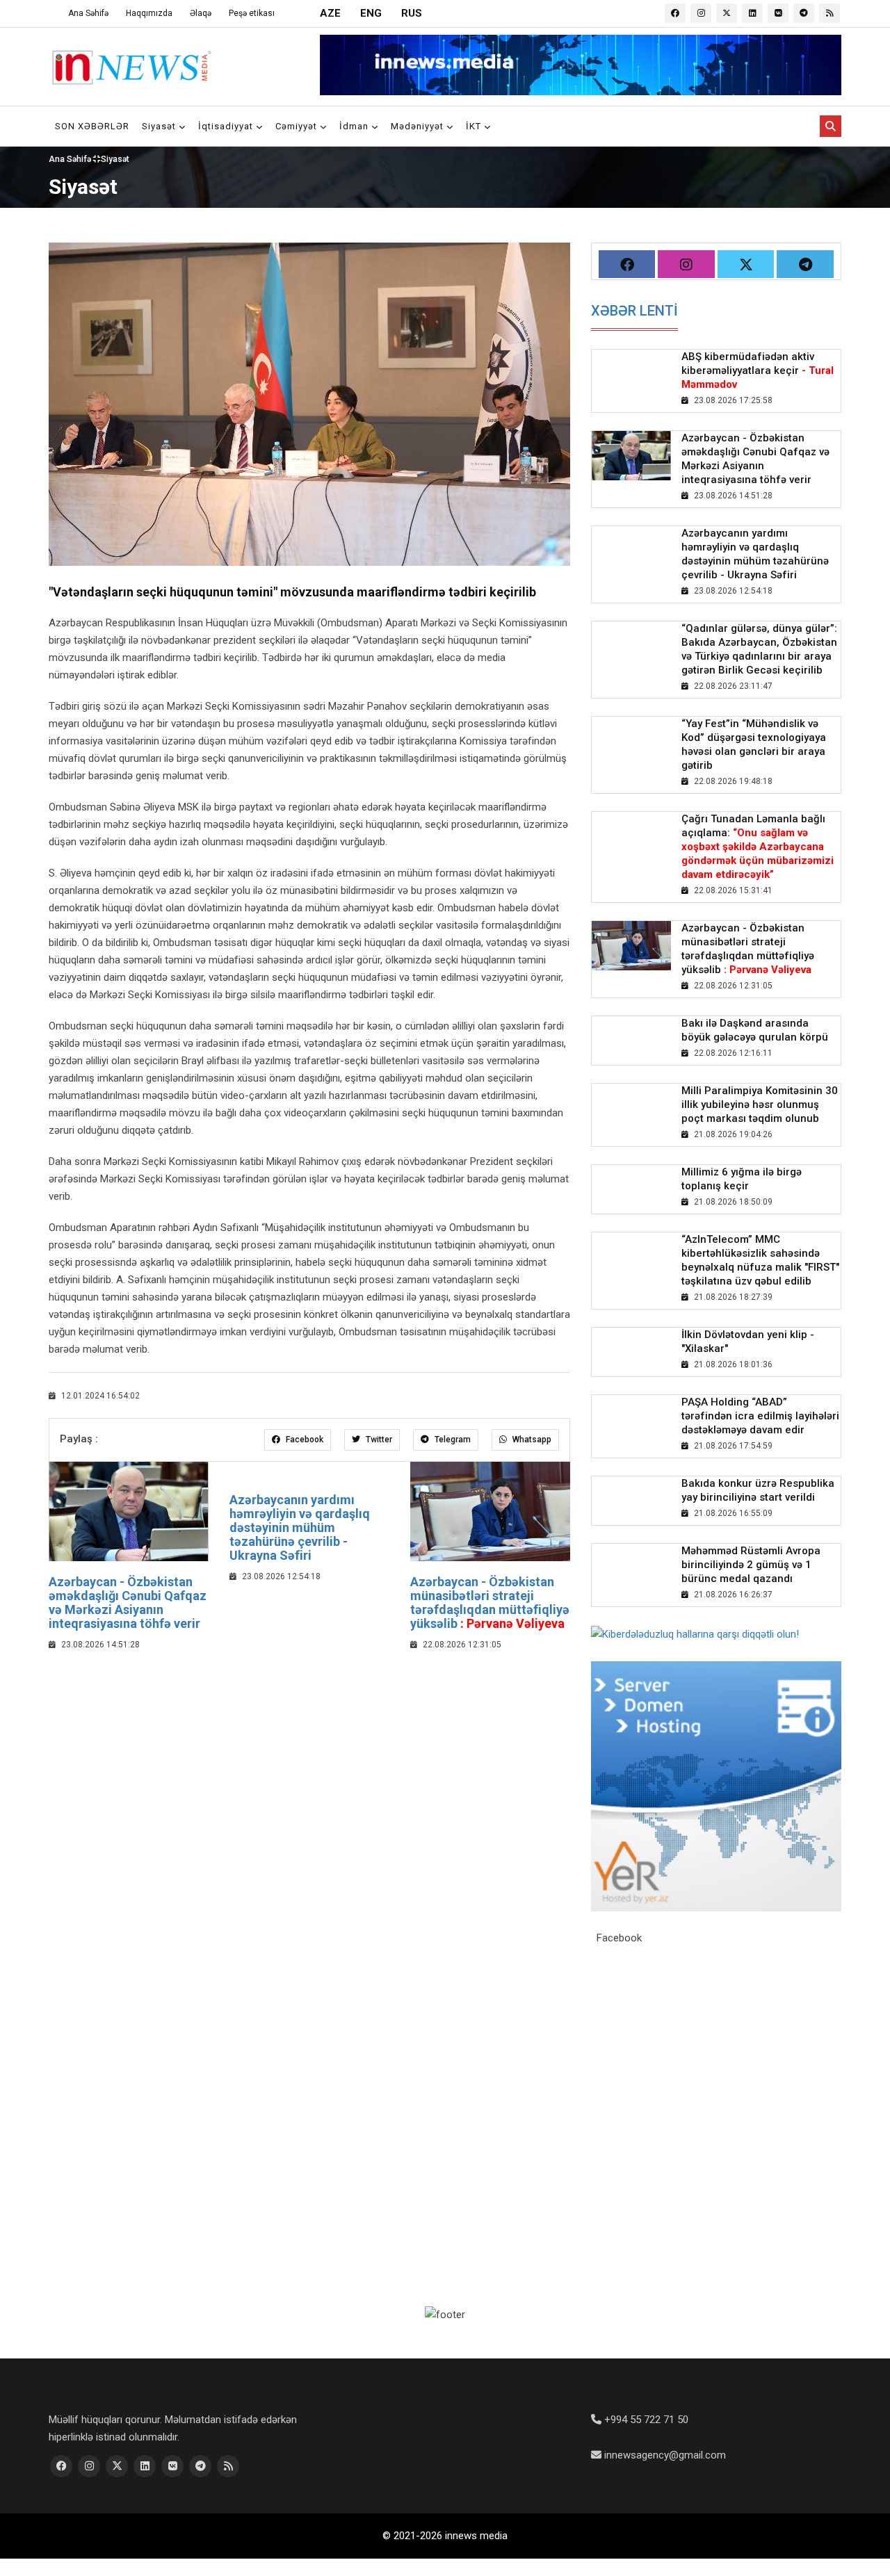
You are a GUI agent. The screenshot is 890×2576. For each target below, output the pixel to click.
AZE (330, 13)
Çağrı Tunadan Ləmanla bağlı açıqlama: (758, 847)
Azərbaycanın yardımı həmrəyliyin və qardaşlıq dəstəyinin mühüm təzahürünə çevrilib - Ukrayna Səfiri (300, 1527)
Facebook (304, 1440)
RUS (412, 13)
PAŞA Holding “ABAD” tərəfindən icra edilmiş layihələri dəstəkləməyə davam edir (760, 1416)
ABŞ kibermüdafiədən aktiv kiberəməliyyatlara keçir (758, 370)
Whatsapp (531, 1440)
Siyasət (160, 126)
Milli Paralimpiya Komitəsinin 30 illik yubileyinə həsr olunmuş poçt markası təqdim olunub (760, 1104)
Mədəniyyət (419, 126)
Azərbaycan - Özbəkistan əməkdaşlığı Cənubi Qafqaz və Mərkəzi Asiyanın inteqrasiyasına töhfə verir (128, 1602)
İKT (475, 126)
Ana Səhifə (88, 13)
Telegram (452, 1440)
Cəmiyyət (298, 126)
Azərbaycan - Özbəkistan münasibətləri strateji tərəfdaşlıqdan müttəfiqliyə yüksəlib (490, 1602)
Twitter (378, 1440)
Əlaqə (201, 13)
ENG (371, 13)
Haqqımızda (149, 13)
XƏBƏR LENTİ (634, 311)
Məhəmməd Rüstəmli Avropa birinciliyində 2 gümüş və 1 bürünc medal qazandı (751, 1565)
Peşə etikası (252, 13)
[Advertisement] (309, 1764)
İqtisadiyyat (227, 126)
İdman (355, 126)
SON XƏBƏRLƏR (92, 126)
